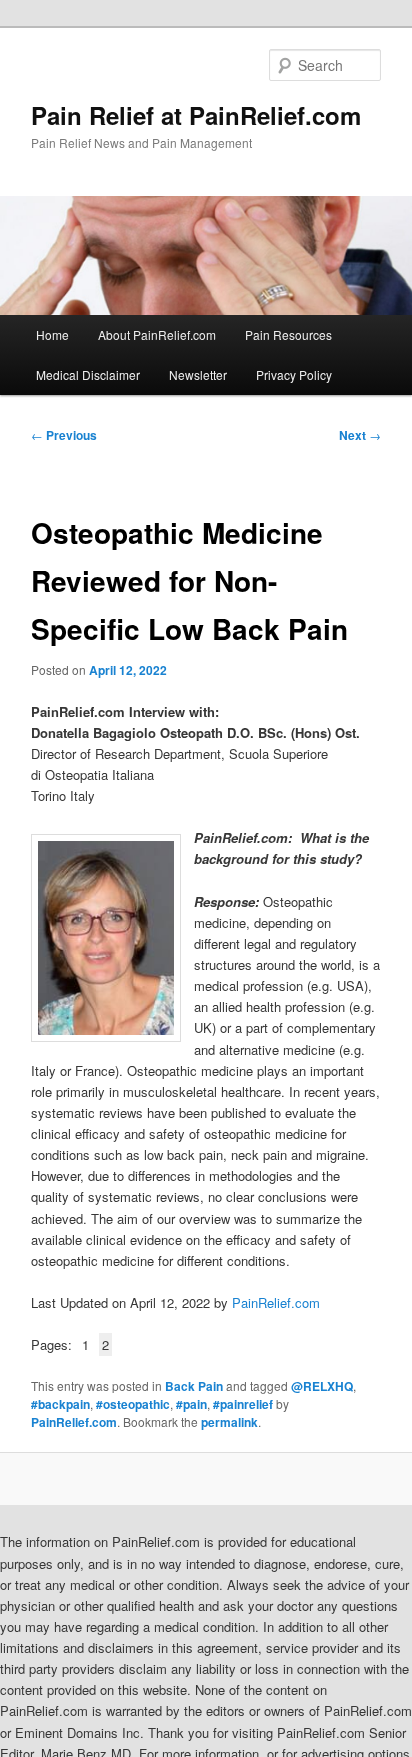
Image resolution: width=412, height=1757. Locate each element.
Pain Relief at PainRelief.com (196, 115)
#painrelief (243, 1404)
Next (360, 435)
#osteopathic (133, 1404)
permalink (229, 1422)
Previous (64, 435)
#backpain (60, 1404)
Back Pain (194, 1386)
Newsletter (198, 374)
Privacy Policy (294, 374)
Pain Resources (288, 334)
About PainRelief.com (157, 334)
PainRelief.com (276, 1302)
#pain (191, 1404)
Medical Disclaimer (88, 374)
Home (52, 334)
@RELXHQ (322, 1386)
